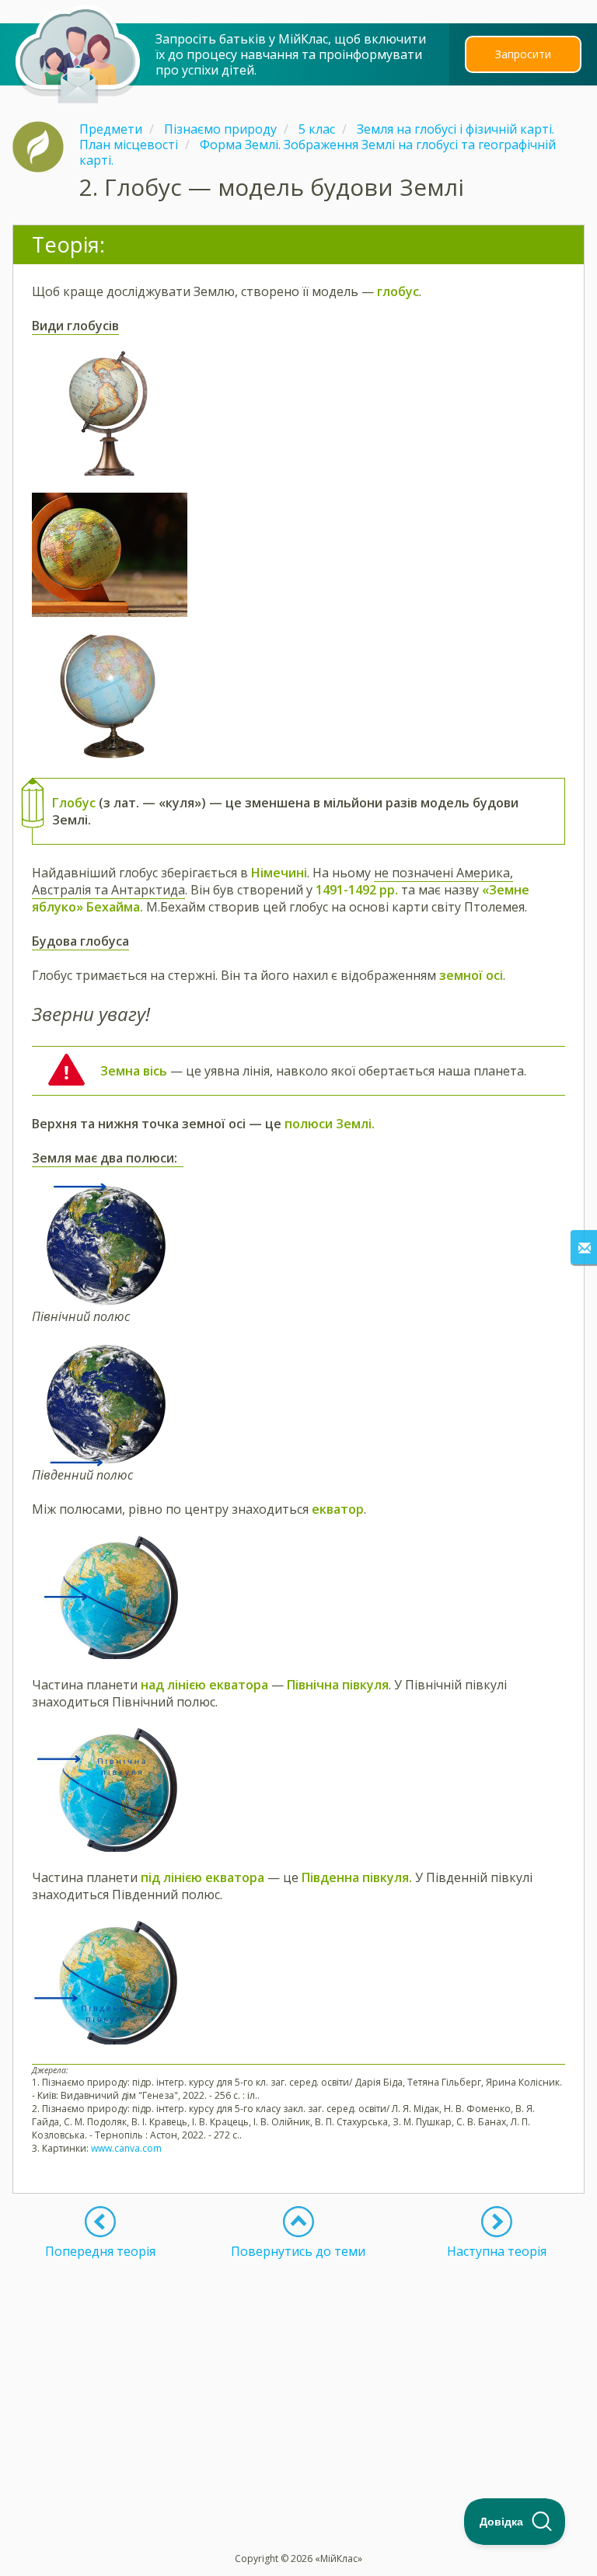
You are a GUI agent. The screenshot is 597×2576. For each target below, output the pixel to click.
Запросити (523, 54)
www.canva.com (126, 2148)
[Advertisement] (298, 2368)
